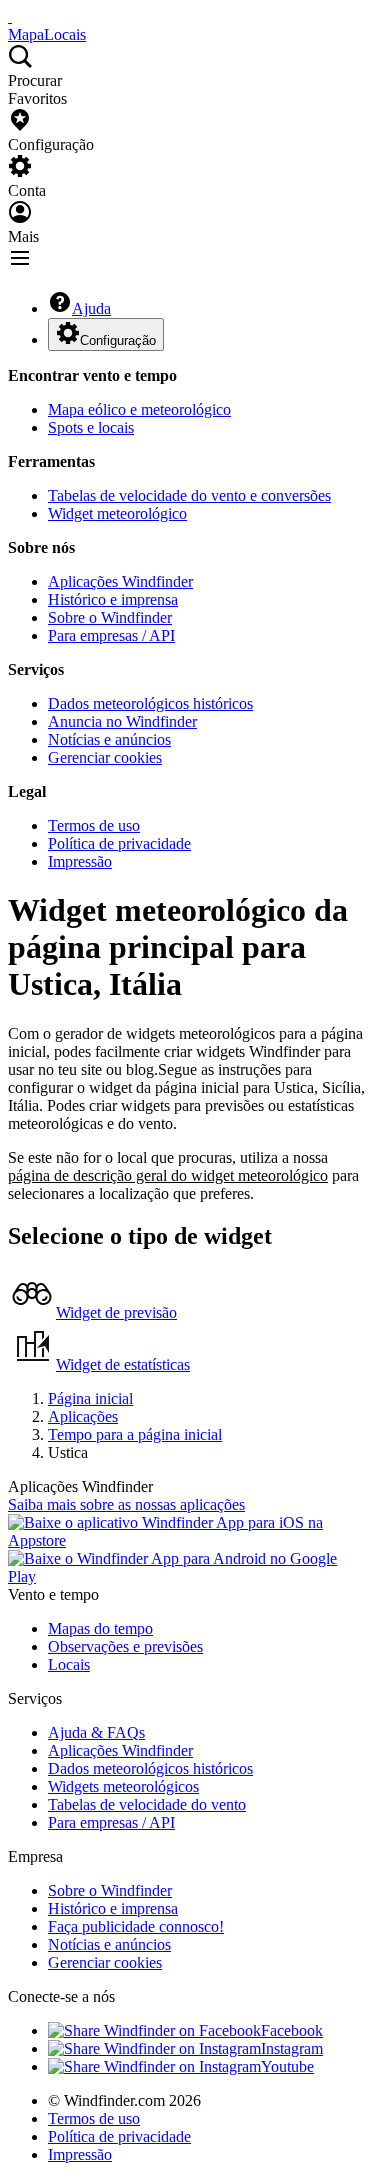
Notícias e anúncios (109, 739)
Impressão (80, 861)
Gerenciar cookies (105, 757)
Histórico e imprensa (113, 599)
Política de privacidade (119, 843)
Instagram (292, 2048)
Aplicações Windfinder (120, 581)
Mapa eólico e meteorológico (139, 409)
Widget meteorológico (117, 513)
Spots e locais (91, 427)
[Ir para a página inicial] (10, 16)
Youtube (287, 2066)
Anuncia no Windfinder (122, 721)
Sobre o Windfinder (110, 617)
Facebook (292, 2030)
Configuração (118, 340)
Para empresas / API (111, 635)
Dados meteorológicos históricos (150, 703)
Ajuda (91, 308)
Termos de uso (94, 825)
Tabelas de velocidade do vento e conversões (189, 495)
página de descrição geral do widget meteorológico (168, 1175)
